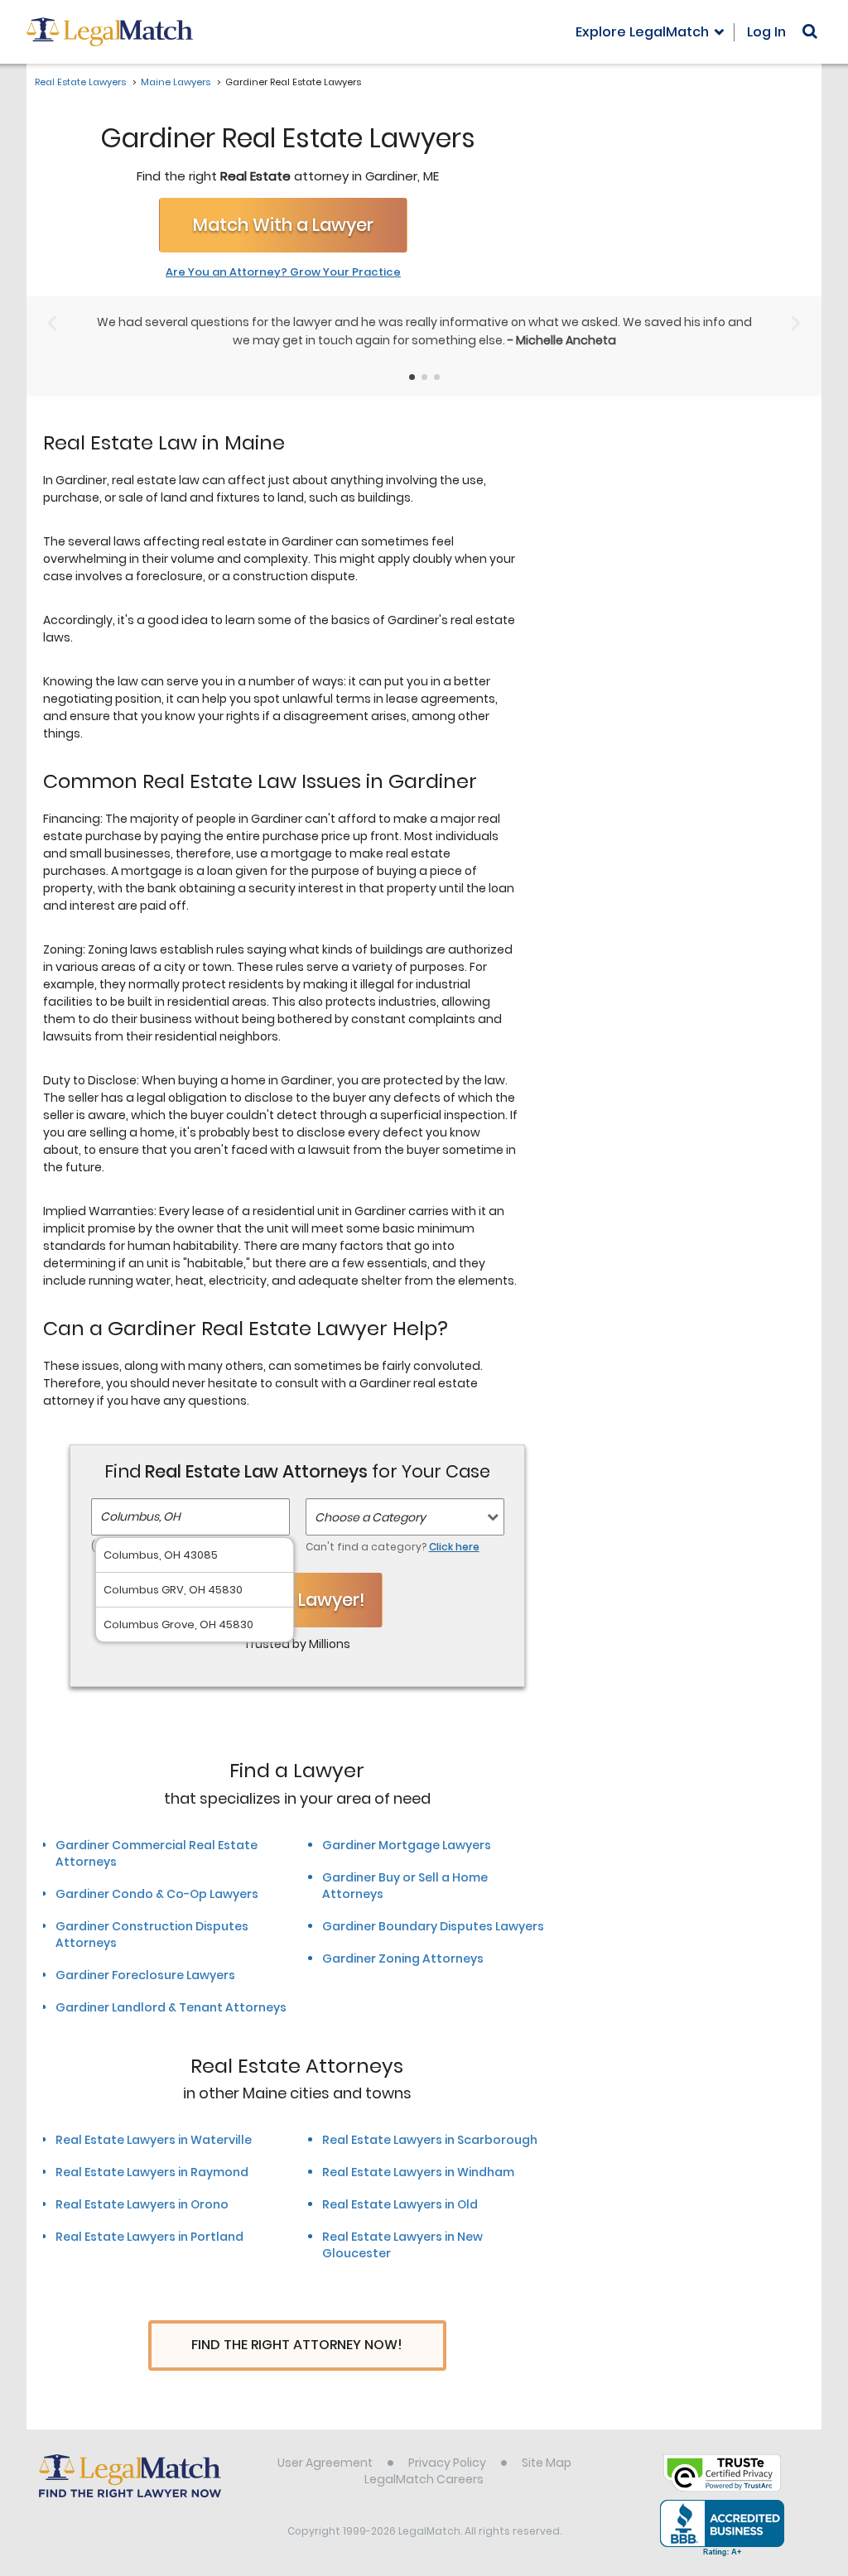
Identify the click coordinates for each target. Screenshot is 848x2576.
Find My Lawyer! (297, 1600)
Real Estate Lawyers (80, 82)
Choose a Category (370, 1517)
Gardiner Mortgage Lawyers (407, 1845)
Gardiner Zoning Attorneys (403, 1958)
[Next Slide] (796, 323)
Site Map (547, 2463)
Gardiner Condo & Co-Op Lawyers (157, 1894)
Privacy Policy (447, 2463)
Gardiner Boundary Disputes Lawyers (433, 1926)
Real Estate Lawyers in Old (400, 2204)
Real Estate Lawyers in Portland (149, 2237)
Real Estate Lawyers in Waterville (154, 2140)
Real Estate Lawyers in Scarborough (430, 2140)
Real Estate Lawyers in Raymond (152, 2172)
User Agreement (325, 2463)
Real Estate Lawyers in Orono (142, 2204)
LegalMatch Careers (424, 2479)
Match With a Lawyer (283, 225)
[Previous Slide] (52, 323)
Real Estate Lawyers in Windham (418, 2172)
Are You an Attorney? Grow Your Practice (283, 272)
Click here (454, 1547)
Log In (766, 32)
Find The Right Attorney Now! (297, 2345)
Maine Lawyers (176, 82)
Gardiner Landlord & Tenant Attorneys (171, 2007)
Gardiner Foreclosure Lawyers (145, 1975)
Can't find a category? (393, 1547)
